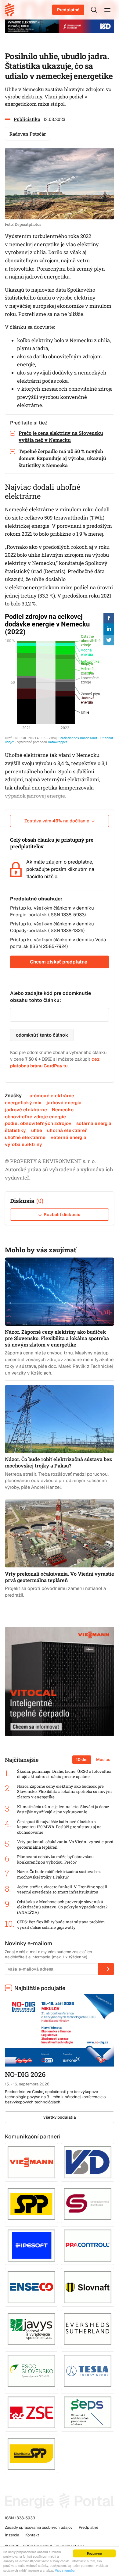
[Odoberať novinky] (106, 1969)
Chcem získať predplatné (59, 962)
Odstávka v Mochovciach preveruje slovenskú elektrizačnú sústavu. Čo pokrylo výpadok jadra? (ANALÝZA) (62, 1907)
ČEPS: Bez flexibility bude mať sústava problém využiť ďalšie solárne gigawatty (61, 1925)
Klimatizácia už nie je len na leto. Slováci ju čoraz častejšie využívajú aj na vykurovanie (63, 1810)
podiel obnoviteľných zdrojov (38, 1123)
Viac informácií (65, 2570)
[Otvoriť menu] (107, 10)
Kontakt (32, 2535)
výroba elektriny (23, 1144)
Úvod (12, 10)
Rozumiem (94, 2553)
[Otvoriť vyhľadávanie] (94, 10)
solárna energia (94, 1123)
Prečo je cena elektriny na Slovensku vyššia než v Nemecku (61, 436)
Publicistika (27, 119)
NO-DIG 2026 (25, 2074)
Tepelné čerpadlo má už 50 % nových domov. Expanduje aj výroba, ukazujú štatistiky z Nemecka (62, 458)
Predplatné (68, 10)
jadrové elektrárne (26, 1110)
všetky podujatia (60, 2117)
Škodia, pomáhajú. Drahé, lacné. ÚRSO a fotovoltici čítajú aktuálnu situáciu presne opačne (64, 1774)
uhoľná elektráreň (67, 1130)
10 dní (82, 1760)
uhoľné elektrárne (25, 1137)
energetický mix (23, 1103)
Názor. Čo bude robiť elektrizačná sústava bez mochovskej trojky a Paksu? (59, 1874)
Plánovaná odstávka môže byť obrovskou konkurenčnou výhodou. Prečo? (55, 1859)
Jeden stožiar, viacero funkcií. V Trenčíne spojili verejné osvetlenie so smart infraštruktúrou (62, 1890)
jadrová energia (64, 1103)
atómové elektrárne (52, 1096)
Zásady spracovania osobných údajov (39, 2527)
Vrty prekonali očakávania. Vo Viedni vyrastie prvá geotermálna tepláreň (65, 1845)
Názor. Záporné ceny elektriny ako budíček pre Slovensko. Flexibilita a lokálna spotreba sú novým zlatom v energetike (65, 1792)
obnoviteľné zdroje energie (35, 1117)
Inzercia (12, 2535)
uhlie (37, 1130)
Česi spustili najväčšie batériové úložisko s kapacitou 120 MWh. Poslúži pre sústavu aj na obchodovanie (59, 1827)
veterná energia (69, 1137)
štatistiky (16, 1130)
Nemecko (63, 1110)
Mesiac (103, 1760)
